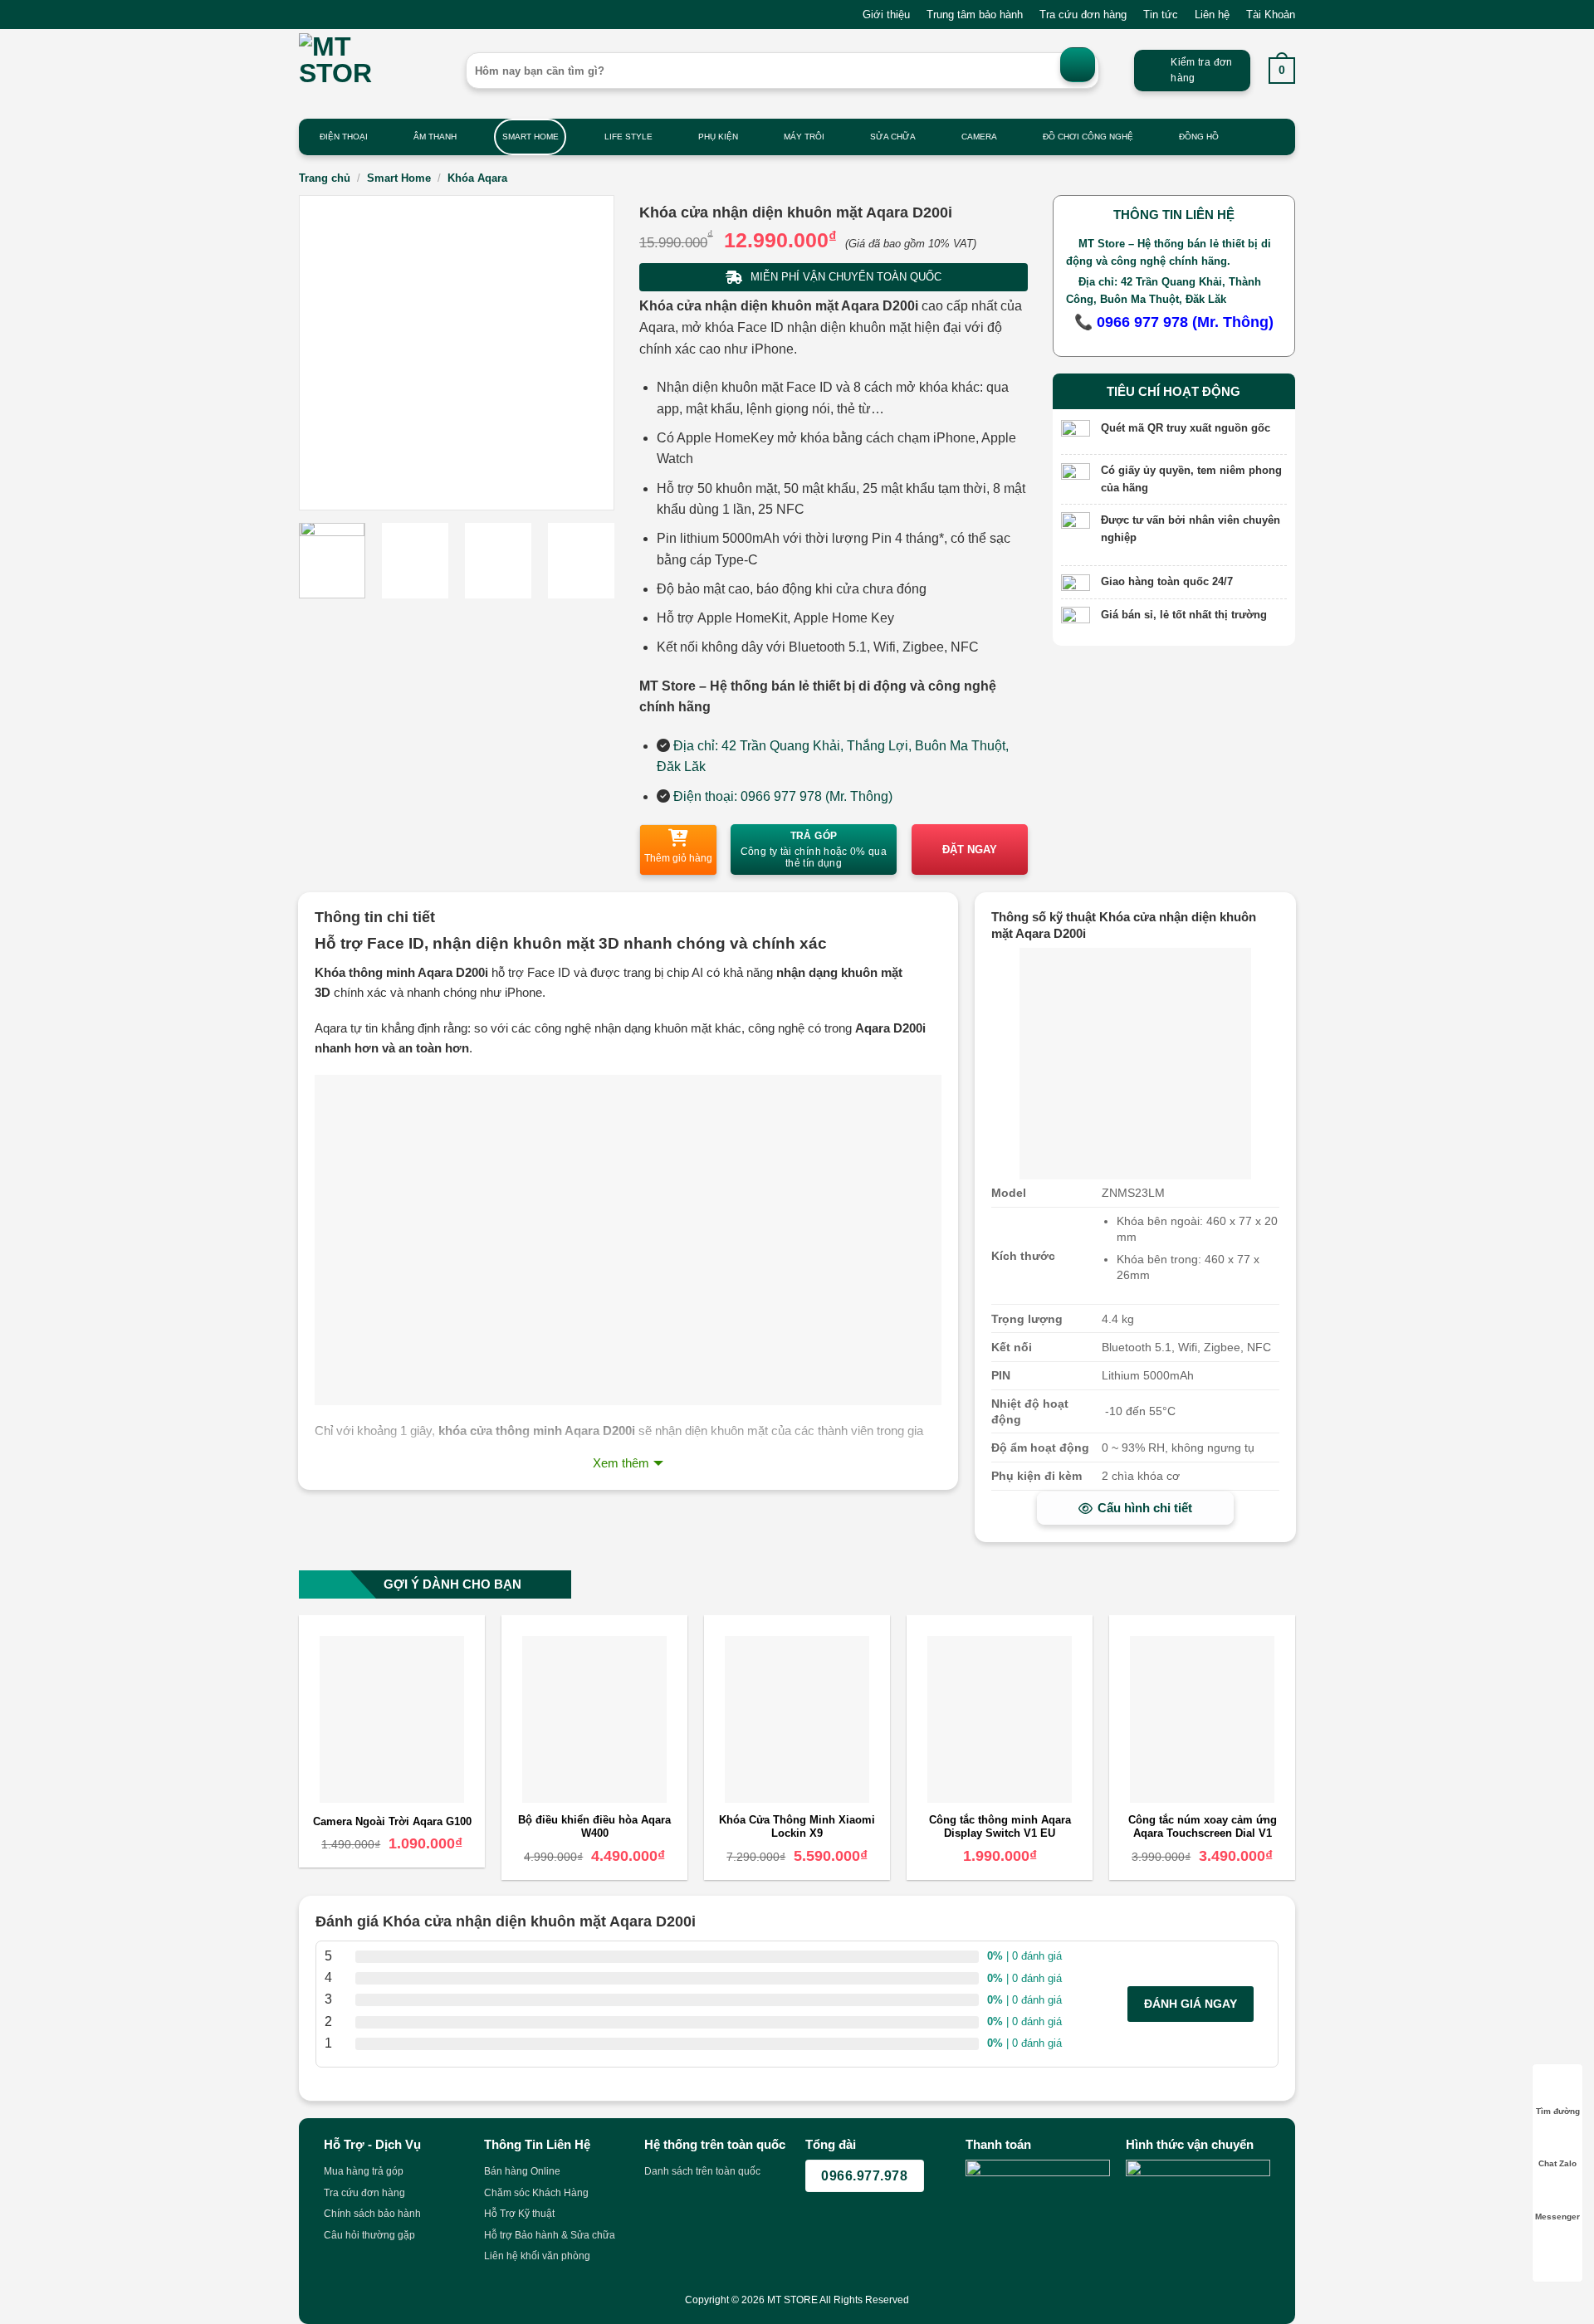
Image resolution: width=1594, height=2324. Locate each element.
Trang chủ (325, 178)
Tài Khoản (1271, 15)
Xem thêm (621, 1463)
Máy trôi (804, 137)
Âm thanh (435, 137)
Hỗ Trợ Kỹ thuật (519, 2214)
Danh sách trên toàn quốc (702, 2171)
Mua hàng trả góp (364, 2171)
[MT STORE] (370, 71)
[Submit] (1078, 65)
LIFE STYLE (628, 137)
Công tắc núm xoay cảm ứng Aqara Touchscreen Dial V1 (1203, 1827)
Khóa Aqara (477, 178)
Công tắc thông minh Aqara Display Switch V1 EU (1000, 1827)
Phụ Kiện (718, 137)
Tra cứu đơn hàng (1083, 15)
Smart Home (531, 137)
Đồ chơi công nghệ (1088, 137)
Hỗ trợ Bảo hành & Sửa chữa (550, 2235)
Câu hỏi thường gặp (369, 2235)
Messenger (1557, 2217)
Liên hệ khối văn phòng (537, 2256)
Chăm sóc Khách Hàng (536, 2193)
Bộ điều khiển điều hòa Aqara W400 (594, 1827)
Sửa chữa (893, 137)
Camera (979, 137)
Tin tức (1161, 15)
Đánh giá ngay (1191, 2004)
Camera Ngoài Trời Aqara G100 (392, 1821)
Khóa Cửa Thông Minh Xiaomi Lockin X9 (797, 1827)
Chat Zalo (1557, 2163)
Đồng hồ (1199, 137)
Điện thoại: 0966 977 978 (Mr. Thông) (783, 796)
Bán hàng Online (522, 2171)
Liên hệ (1212, 15)
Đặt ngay (970, 850)
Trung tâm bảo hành (975, 15)
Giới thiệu (886, 15)
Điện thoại (344, 137)
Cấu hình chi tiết (1145, 1508)
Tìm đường (1558, 2111)
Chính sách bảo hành (372, 2214)
